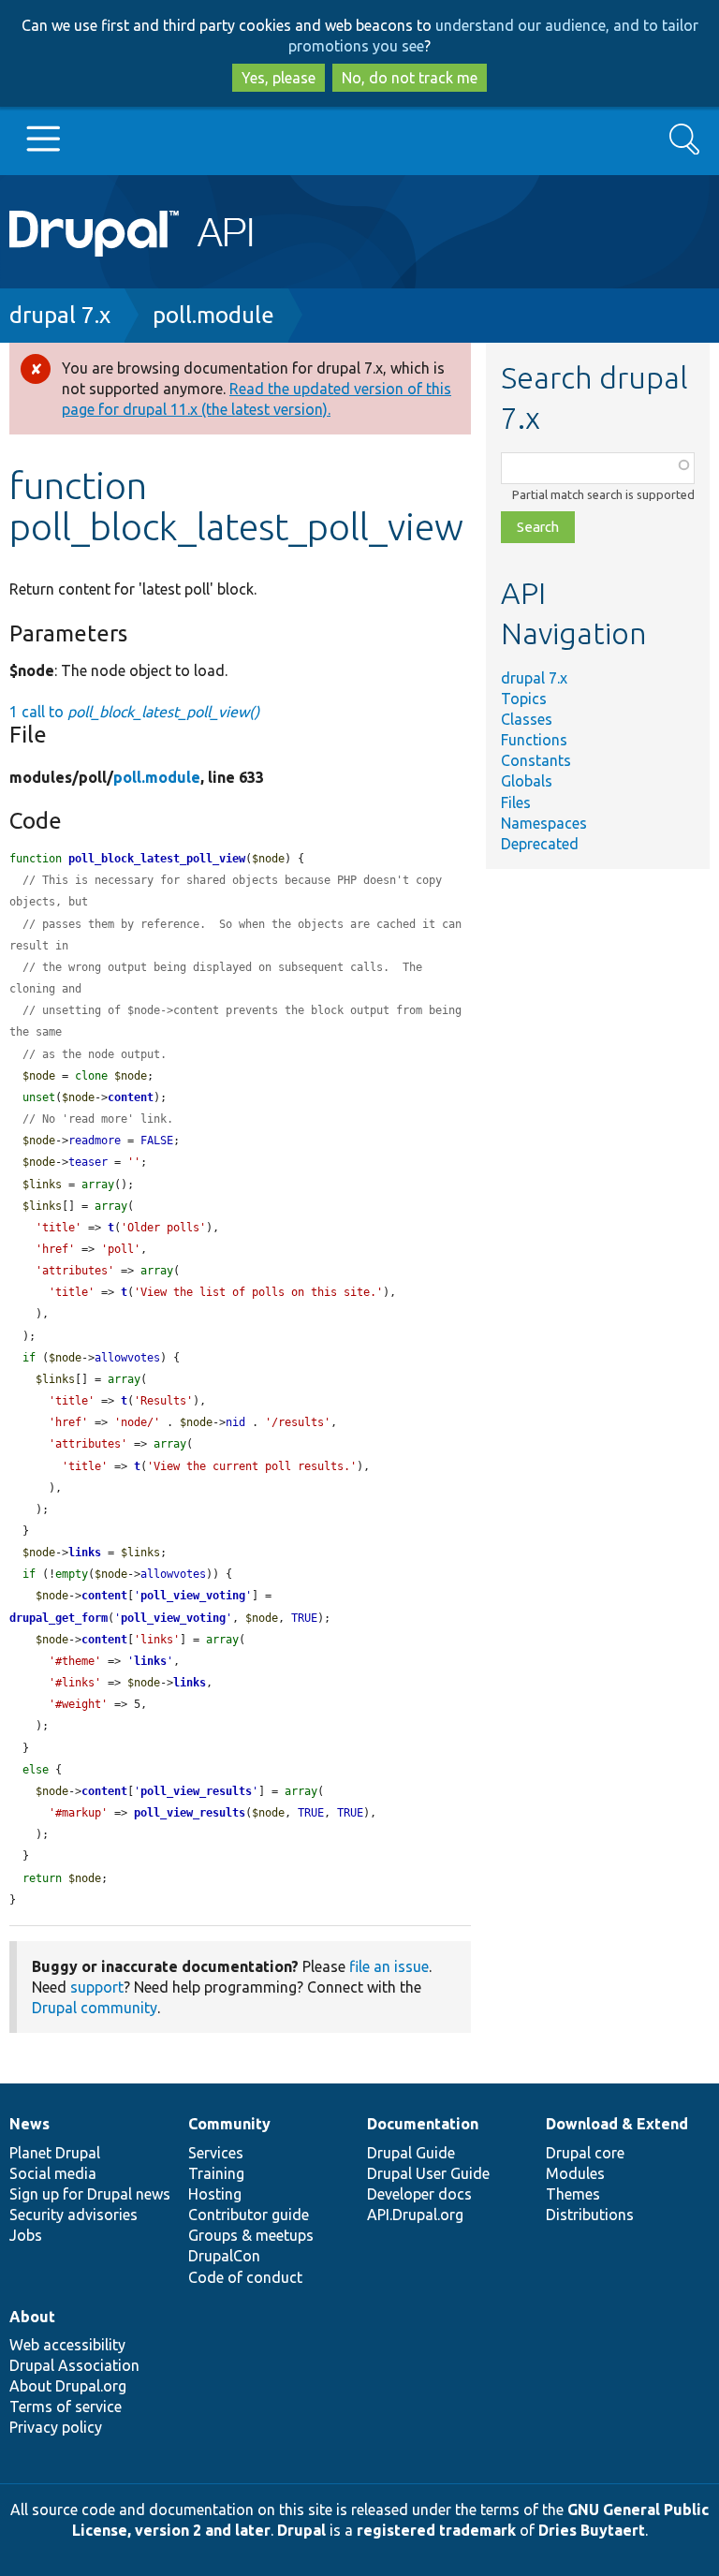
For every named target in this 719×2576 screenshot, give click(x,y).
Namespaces (544, 823)
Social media (53, 2173)
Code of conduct (245, 2277)
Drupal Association (74, 2365)
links (85, 1553)
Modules (575, 2173)
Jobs (26, 2235)
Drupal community (95, 2008)
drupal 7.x (60, 315)
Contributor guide (249, 2215)
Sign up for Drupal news (90, 2194)
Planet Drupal (55, 2153)
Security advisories (73, 2215)
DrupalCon (224, 2256)
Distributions (590, 2215)
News (29, 2124)
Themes (573, 2194)
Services (216, 2153)
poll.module (213, 315)
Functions (534, 740)
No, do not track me (410, 78)
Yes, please (279, 78)
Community (229, 2124)
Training (216, 2173)
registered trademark (436, 2530)
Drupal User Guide (428, 2173)
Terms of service (66, 2407)
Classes (527, 719)
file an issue (389, 1966)
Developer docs (419, 2194)
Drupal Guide (411, 2153)
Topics (524, 699)
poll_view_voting (193, 1596)
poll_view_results (196, 1791)
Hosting (215, 2194)
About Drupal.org (68, 2386)
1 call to (134, 712)
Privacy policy (56, 2427)
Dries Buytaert (592, 2530)
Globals (527, 781)
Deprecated (540, 844)
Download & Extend (617, 2124)
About (32, 2317)
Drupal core (585, 2153)
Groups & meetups (251, 2235)
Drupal (301, 2530)
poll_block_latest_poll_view (157, 859)
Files (516, 802)
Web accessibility (67, 2345)
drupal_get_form (59, 1618)
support (97, 1987)
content (131, 1097)
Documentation (423, 2124)
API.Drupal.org (415, 2215)
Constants (536, 760)
